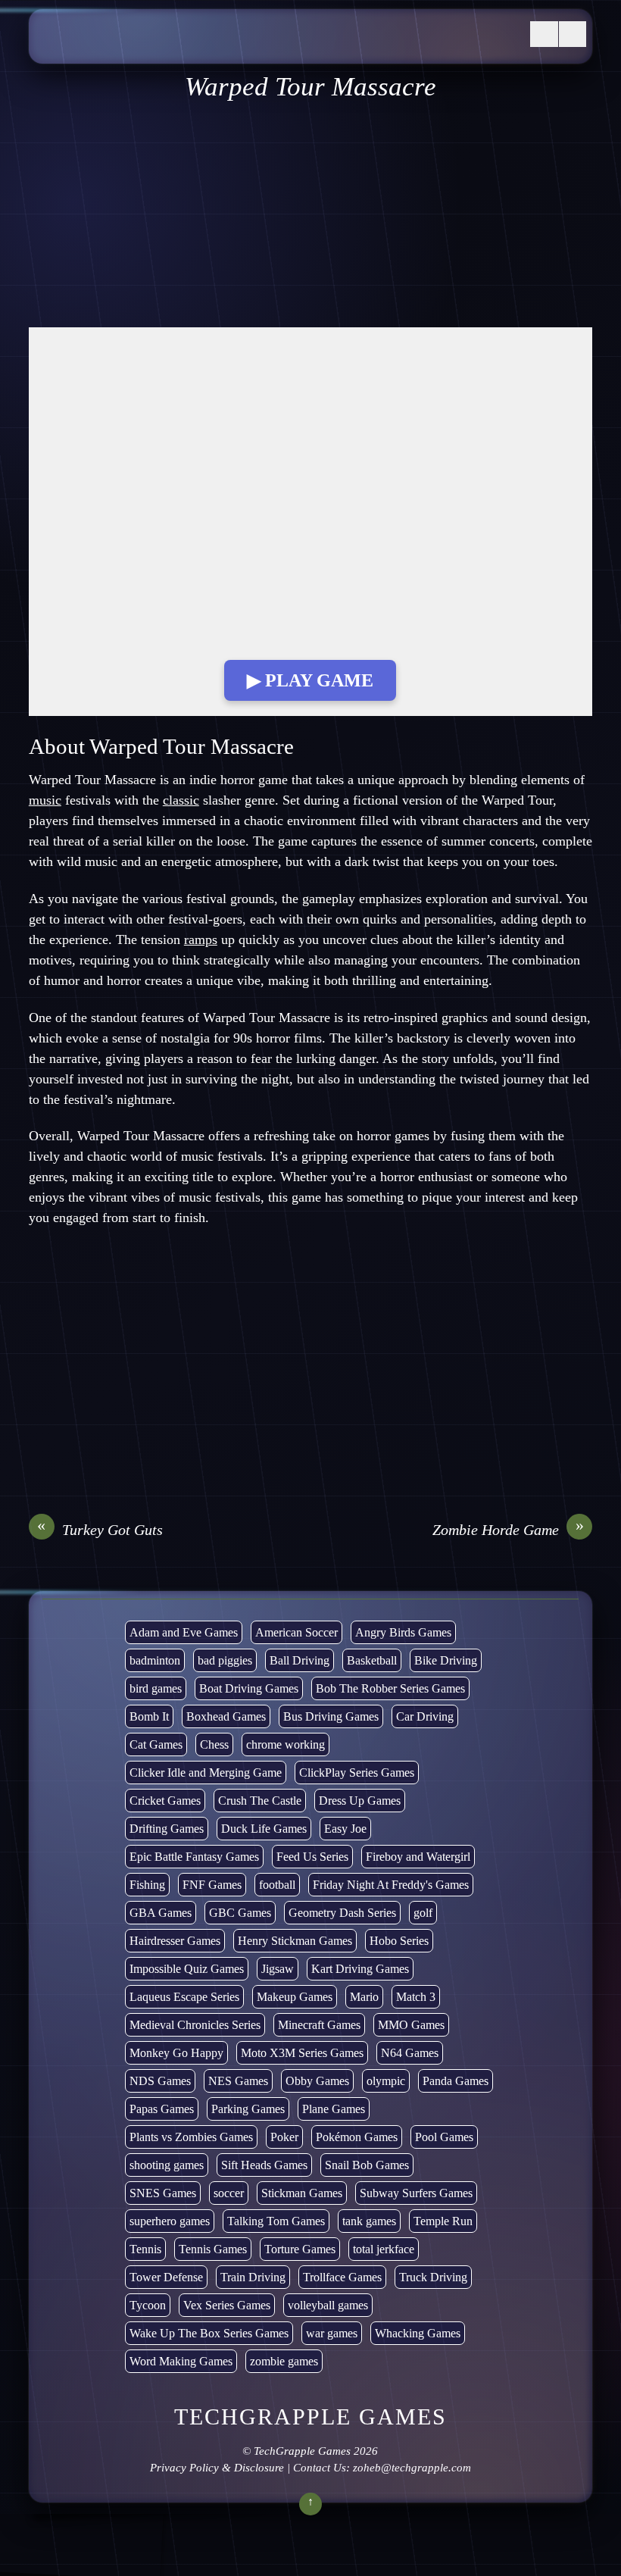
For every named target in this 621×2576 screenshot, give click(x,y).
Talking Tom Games (276, 2221)
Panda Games (456, 2081)
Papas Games (162, 2109)
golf (423, 1913)
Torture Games (300, 2249)
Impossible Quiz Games (187, 1969)
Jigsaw (278, 1969)
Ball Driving (300, 1660)
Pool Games (444, 2137)
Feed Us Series (312, 1857)
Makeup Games (295, 1997)
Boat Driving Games (249, 1688)
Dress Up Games (360, 1801)
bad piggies (225, 1660)
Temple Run (443, 2221)
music (45, 800)
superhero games (170, 2221)
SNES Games (163, 2193)
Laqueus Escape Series (184, 1997)
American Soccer (296, 1632)
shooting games (167, 2165)
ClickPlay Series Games (357, 1773)
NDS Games (160, 2081)
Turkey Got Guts (100, 1529)
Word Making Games (181, 2361)
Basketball (372, 1660)
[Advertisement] (310, 215)
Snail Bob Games (367, 2165)
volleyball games (328, 2305)
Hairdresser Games (175, 1941)
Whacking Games (418, 2333)
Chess (214, 1744)
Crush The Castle (260, 1801)
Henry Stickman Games (295, 1941)
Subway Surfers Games (416, 2193)
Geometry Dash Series (342, 1913)
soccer (229, 2193)
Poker (284, 2137)
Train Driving (253, 2277)
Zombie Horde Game (508, 1529)
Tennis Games (213, 2249)
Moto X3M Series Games (302, 2053)
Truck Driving (433, 2277)
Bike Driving (446, 1660)
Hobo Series (399, 1941)
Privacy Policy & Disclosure (217, 2468)
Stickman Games (302, 2193)
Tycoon (148, 2305)
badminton (155, 1660)
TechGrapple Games (302, 2451)
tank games (369, 2221)
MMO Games (411, 2025)
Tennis (145, 2249)
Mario (364, 1997)
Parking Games (248, 2109)
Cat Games (156, 1744)
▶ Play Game (310, 680)
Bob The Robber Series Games (390, 1688)
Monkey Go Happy (176, 2053)
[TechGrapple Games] (150, 48)
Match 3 (416, 1997)
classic (181, 800)
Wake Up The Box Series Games (209, 2333)
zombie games (284, 2361)
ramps (201, 939)
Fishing (147, 1885)
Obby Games (317, 2081)
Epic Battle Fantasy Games (194, 1857)
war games (332, 2333)
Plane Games (334, 2109)
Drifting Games (167, 1829)
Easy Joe (345, 1829)
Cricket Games (165, 1801)
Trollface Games (342, 2277)
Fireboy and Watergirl (418, 1857)
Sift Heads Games (264, 2165)
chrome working (286, 1744)
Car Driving (425, 1716)
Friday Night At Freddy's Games (391, 1885)
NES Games (238, 2081)
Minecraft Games (319, 2025)
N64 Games (410, 2053)
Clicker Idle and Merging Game (206, 1773)
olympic (386, 2081)
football (277, 1885)
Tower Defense (166, 2277)
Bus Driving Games (331, 1716)
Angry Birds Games (403, 1632)
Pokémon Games (357, 2137)
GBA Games (161, 1913)
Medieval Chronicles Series (195, 2025)
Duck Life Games (264, 1829)
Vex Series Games (227, 2305)
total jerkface (384, 2249)
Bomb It (149, 1716)
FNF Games (212, 1885)
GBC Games (240, 1913)
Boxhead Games (226, 1716)
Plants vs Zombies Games (191, 2137)
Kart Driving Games (360, 1969)
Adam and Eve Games (184, 1632)
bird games (156, 1688)
